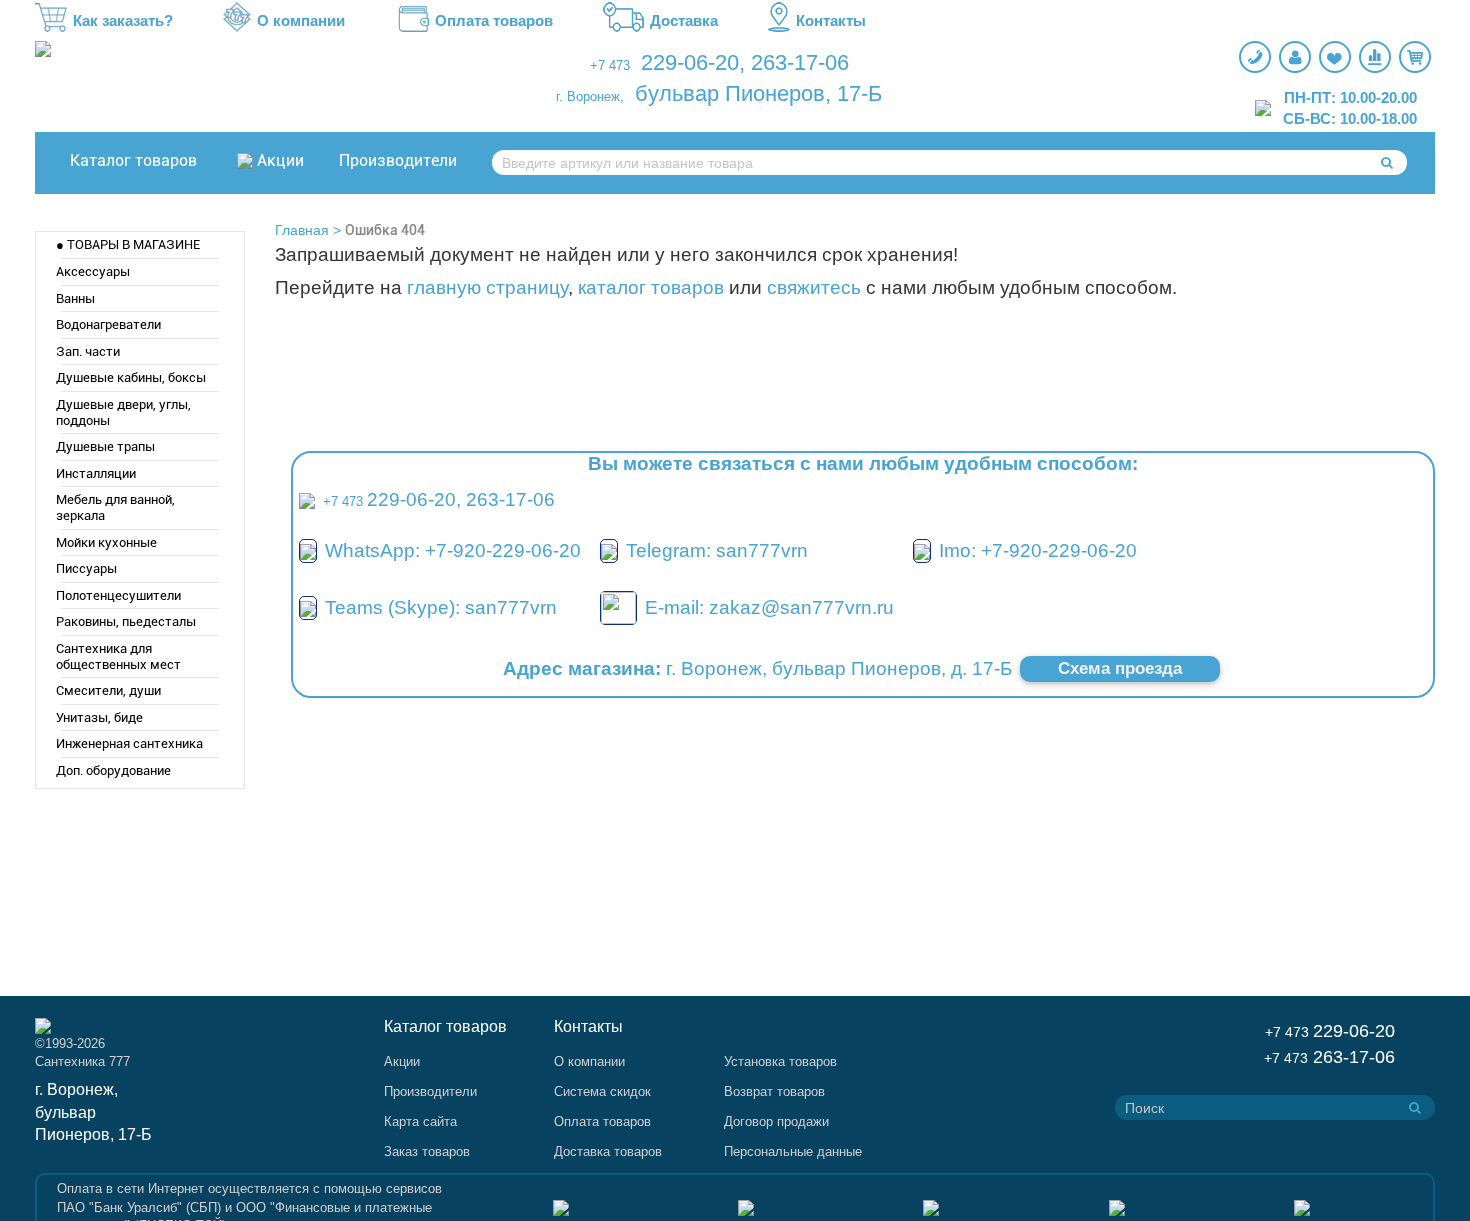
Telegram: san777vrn (717, 550)
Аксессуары (93, 271)
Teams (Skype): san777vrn (441, 607)
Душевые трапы (105, 446)
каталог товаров (651, 287)
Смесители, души (108, 690)
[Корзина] (1415, 57)
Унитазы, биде (99, 717)
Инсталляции (96, 473)
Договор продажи (776, 1121)
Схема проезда (1120, 668)
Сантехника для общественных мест (118, 656)
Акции (280, 160)
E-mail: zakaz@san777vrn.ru (769, 607)
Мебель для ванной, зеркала (115, 507)
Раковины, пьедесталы (126, 621)
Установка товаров (780, 1061)
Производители (398, 160)
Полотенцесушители (118, 595)
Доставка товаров (608, 1151)
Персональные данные (793, 1151)
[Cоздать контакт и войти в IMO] (922, 550)
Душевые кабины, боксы (131, 377)
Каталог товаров (133, 160)
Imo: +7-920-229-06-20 (1038, 550)
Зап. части (88, 351)
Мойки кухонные (106, 542)
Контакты (831, 20)
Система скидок (602, 1091)
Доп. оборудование (113, 770)
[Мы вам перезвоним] (1255, 57)
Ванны (75, 298)
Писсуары (86, 568)
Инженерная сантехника (129, 743)
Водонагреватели (108, 324)
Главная (302, 230)
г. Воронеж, (590, 96)
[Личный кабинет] (1295, 57)
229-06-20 (690, 62)
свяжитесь (814, 287)
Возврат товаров (774, 1091)
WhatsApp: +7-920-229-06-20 (453, 550)
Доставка (684, 20)
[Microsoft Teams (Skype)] (308, 607)
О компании (301, 20)
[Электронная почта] (618, 606)
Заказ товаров (427, 1151)
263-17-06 (800, 62)
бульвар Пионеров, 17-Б (758, 93)
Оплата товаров (494, 20)
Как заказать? (123, 20)
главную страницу (487, 287)
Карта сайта (420, 1121)
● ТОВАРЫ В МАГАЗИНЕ (128, 244)
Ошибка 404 (385, 230)
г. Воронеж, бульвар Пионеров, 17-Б (93, 1112)
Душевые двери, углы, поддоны (123, 412)
